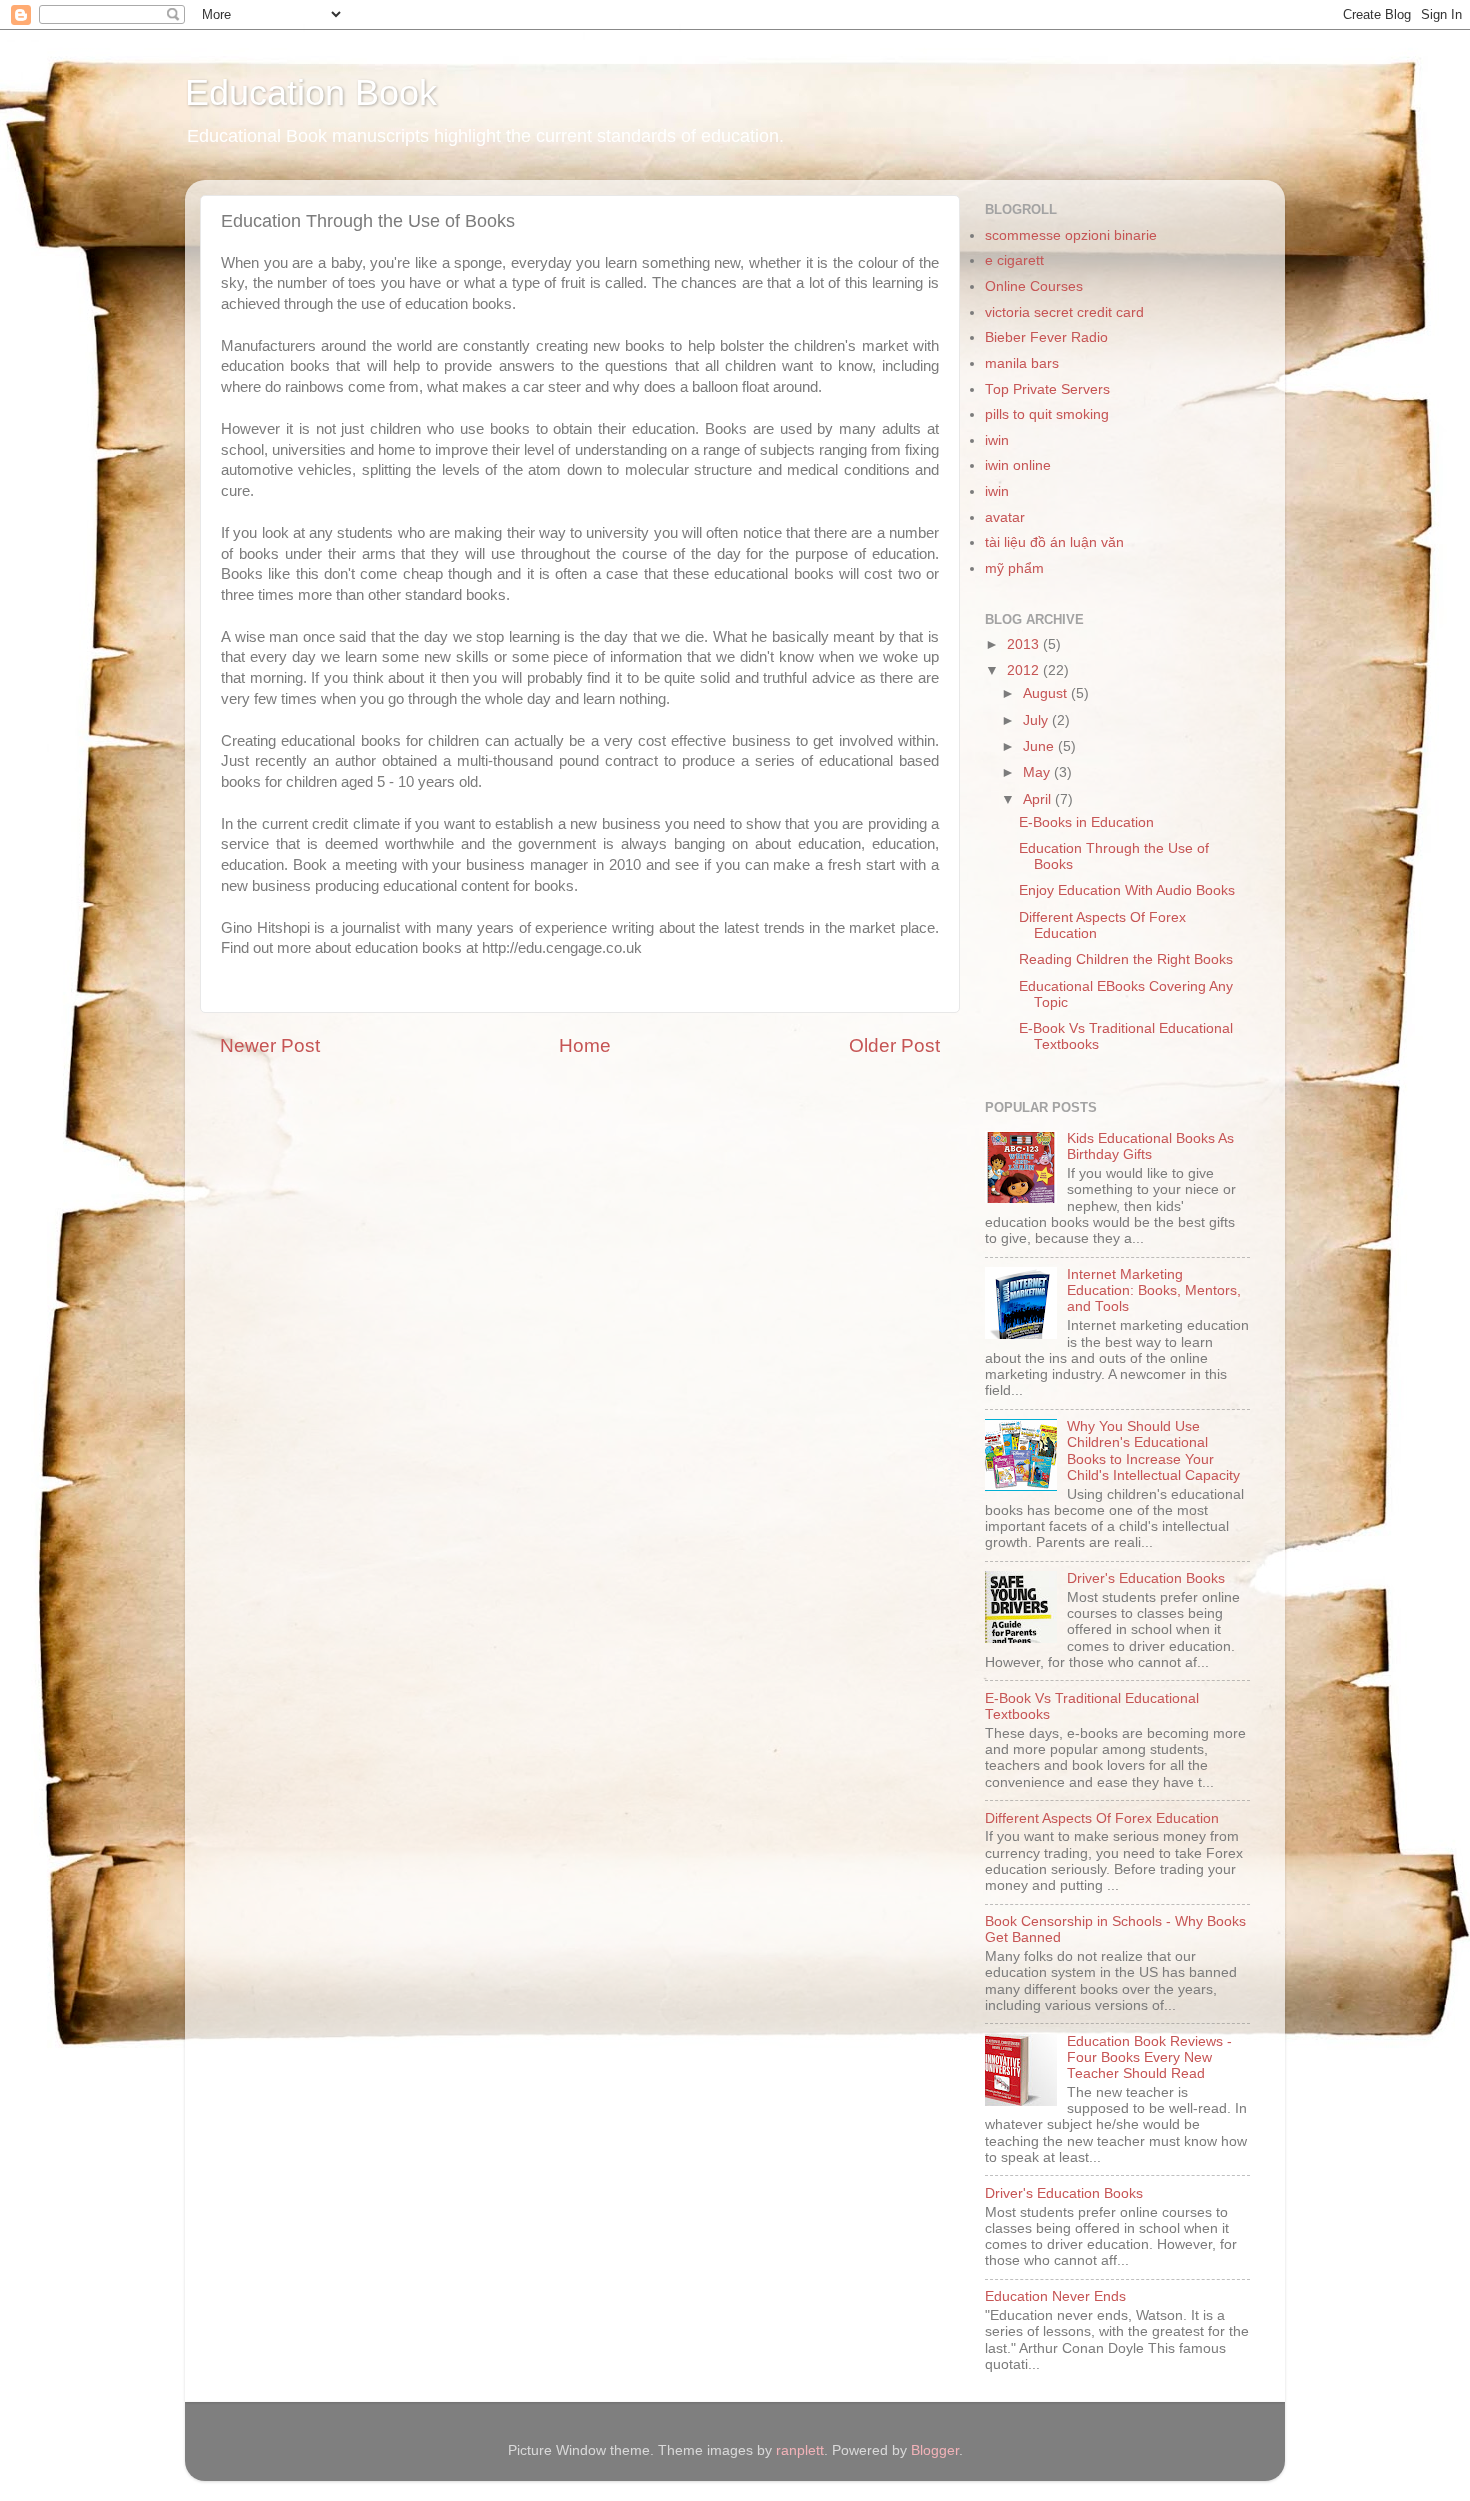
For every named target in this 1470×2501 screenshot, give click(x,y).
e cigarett (1014, 260)
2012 (1025, 670)
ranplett (800, 2450)
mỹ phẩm (1014, 568)
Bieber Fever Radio (1046, 337)
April (1039, 799)
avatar (1005, 517)
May (1038, 772)
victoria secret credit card (1064, 312)
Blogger (935, 2450)
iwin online (1018, 465)
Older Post (894, 1045)
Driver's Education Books (1146, 1578)
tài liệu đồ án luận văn (1054, 542)
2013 (1025, 644)
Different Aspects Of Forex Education (1102, 1818)
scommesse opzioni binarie (1071, 235)
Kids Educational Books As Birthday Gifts (1150, 1146)
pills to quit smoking (1047, 414)
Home (585, 1045)
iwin (997, 440)
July (1037, 720)
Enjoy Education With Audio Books (1127, 890)
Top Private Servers (1047, 389)
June (1040, 746)
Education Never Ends (1055, 2296)
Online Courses (1034, 286)
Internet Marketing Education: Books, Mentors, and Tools (1154, 1290)
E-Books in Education (1086, 822)
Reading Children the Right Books (1126, 959)
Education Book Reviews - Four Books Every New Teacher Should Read (1149, 2057)
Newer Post (270, 1045)
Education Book (311, 92)
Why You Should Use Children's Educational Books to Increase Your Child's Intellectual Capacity (1153, 1451)
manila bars (1022, 363)
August (1047, 693)
